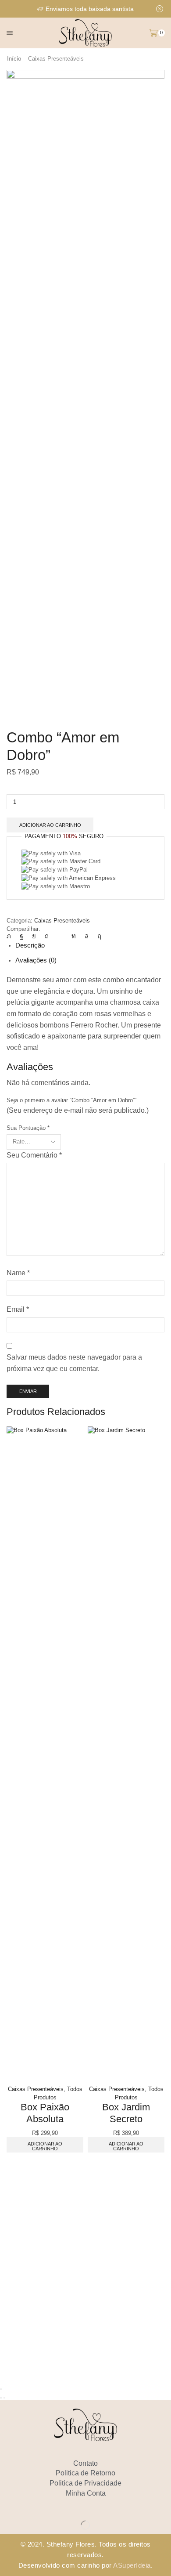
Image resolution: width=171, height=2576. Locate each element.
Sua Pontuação (28, 1128)
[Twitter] (11, 936)
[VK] (34, 936)
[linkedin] (74, 936)
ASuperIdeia (132, 2565)
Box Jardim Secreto (126, 2113)
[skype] (97, 936)
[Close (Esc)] (1, 2389)
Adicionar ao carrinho (50, 825)
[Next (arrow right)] (4, 2398)
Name (18, 1273)
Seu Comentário (34, 1155)
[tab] (30, 945)
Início (14, 59)
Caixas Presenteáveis (56, 59)
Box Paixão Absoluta (45, 2113)
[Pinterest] (47, 936)
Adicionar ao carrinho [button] (45, 2146)
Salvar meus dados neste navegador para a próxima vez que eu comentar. (74, 1363)
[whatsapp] (87, 936)
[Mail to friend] (60, 936)
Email (18, 1309)
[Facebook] (21, 936)
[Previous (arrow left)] (1, 2398)
